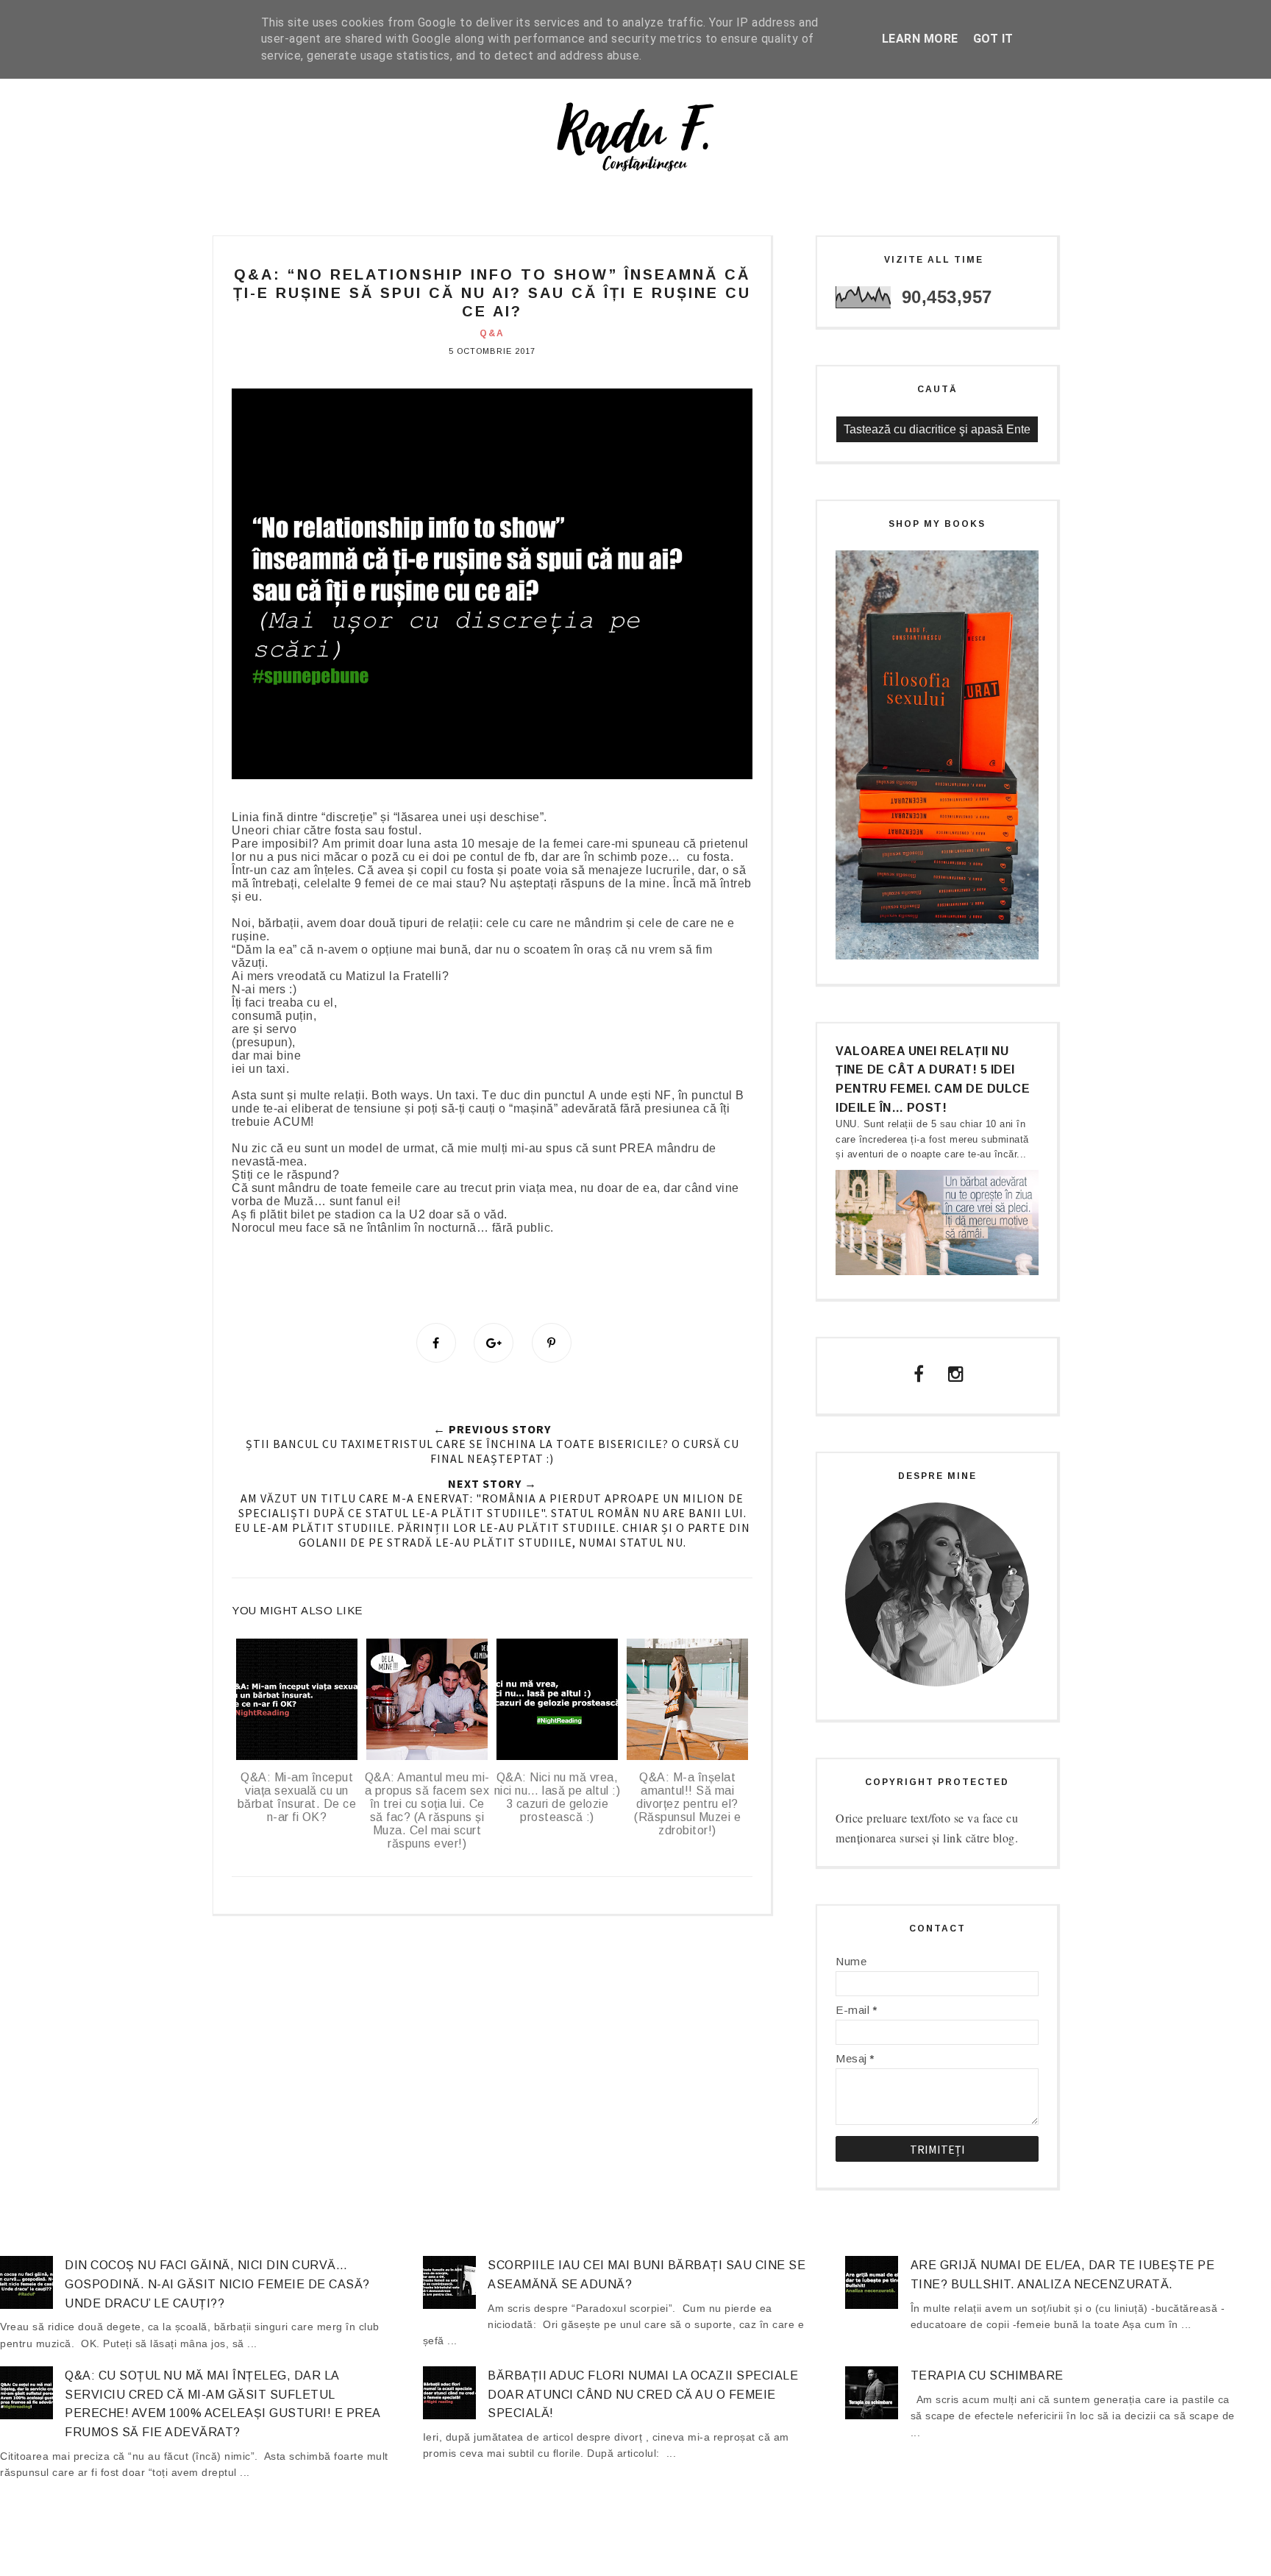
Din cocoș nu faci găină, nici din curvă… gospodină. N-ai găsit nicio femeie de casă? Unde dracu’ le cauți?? (217, 2284)
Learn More (920, 39)
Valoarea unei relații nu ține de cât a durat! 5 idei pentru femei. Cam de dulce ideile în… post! (933, 1079)
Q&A (492, 333)
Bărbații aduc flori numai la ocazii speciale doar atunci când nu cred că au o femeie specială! (643, 2394)
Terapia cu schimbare (987, 2375)
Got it (993, 39)
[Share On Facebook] (436, 1343)
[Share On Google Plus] (494, 1343)
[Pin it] (552, 1343)
